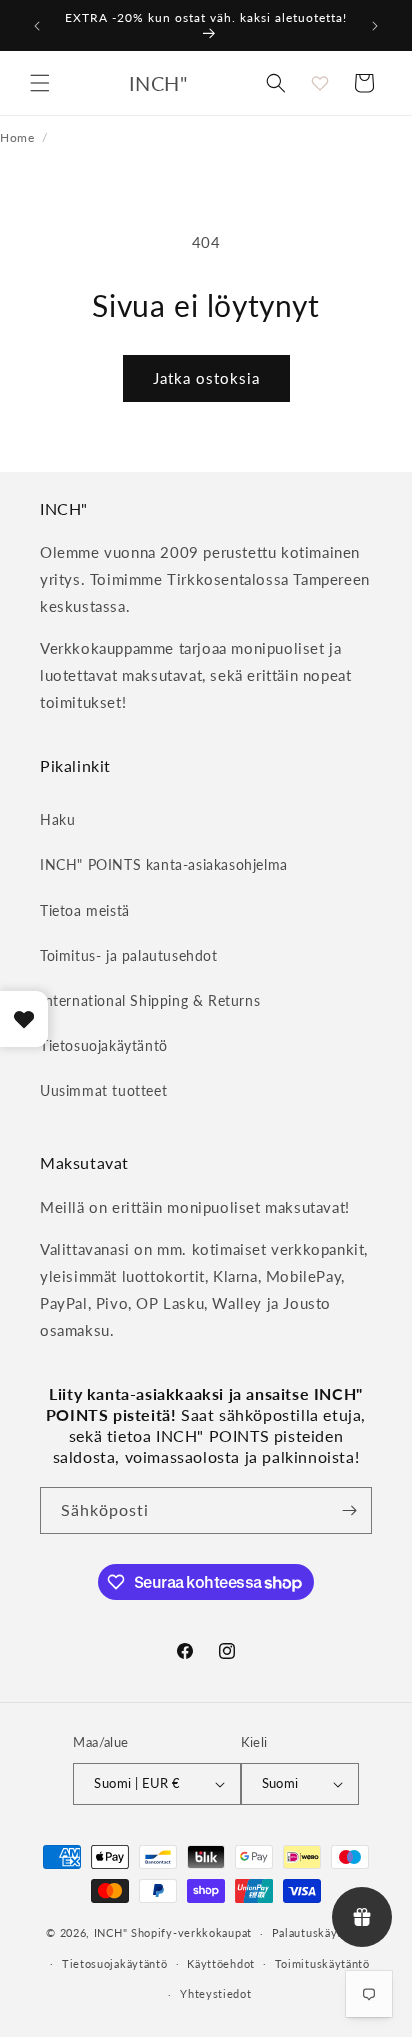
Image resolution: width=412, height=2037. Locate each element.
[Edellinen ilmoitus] (37, 26)
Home (17, 137)
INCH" (111, 1932)
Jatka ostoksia (206, 378)
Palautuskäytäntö (319, 1932)
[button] (40, 83)
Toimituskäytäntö (322, 1963)
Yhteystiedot (215, 1993)
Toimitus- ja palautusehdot (129, 955)
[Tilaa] (349, 1510)
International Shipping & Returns (150, 1000)
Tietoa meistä (85, 910)
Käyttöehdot (221, 1963)
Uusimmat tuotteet (103, 1090)
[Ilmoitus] (375, 26)
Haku (57, 819)
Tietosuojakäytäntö (104, 1045)
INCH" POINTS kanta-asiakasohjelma (164, 864)
